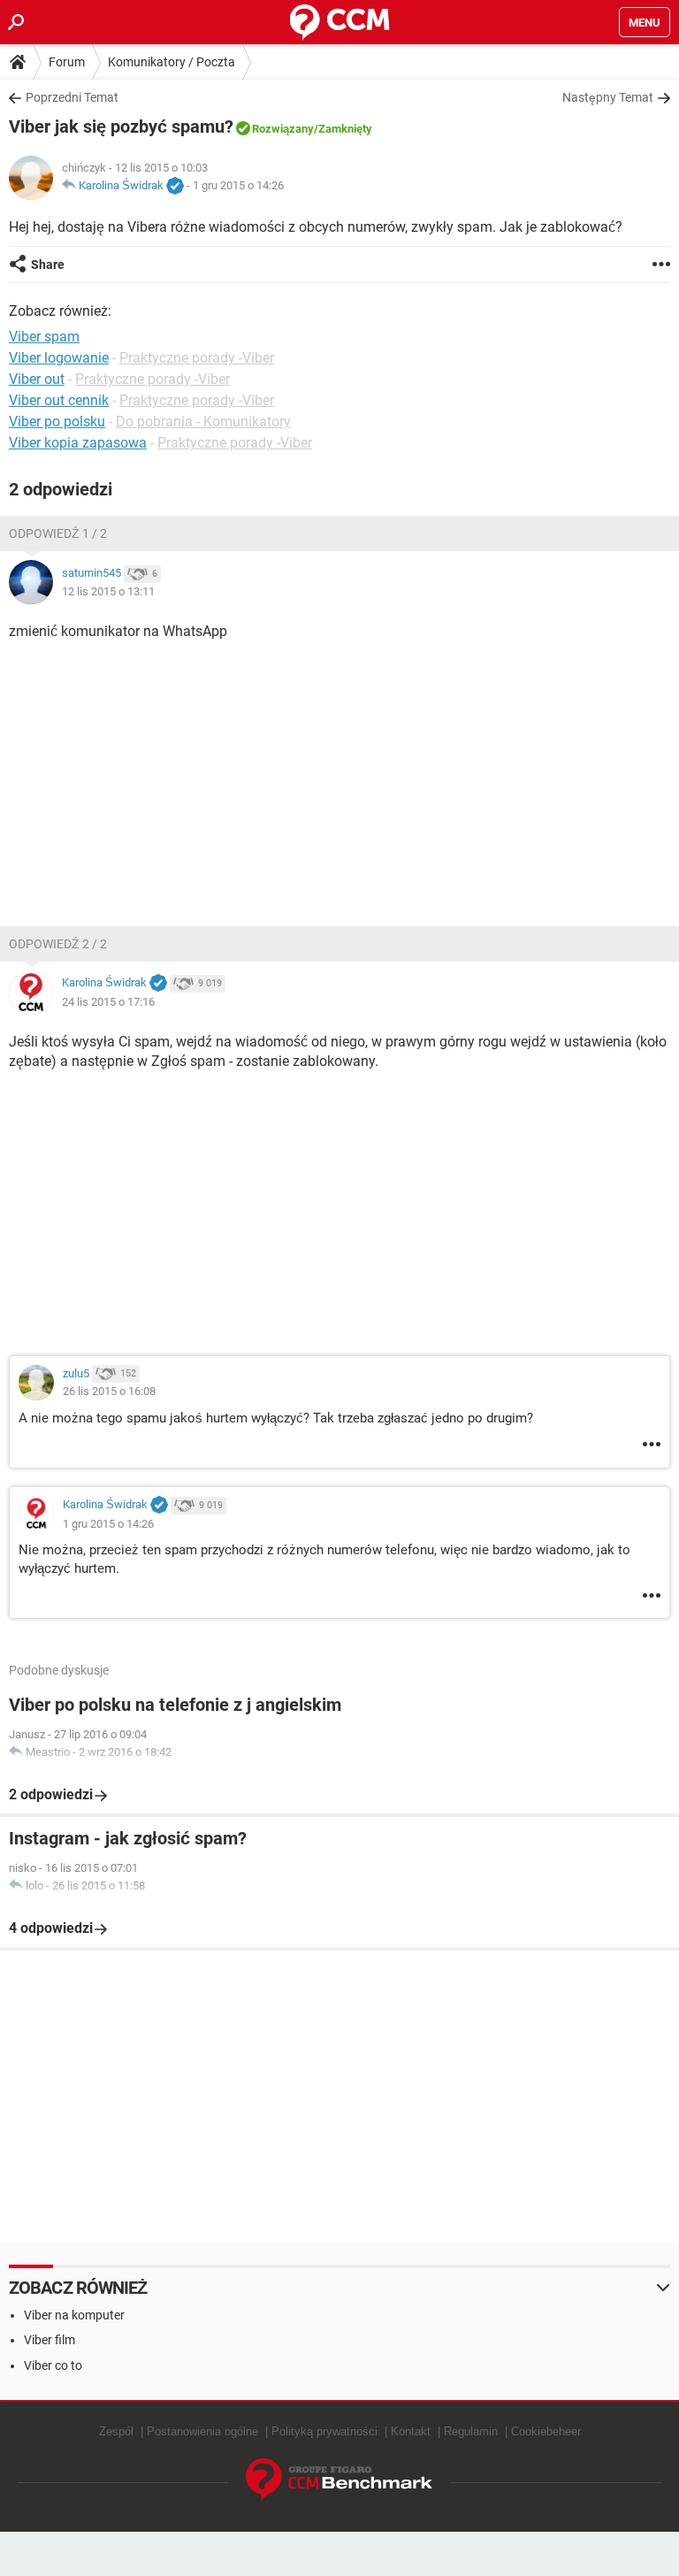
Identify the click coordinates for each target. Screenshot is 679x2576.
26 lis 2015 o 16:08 (109, 1391)
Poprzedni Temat (72, 97)
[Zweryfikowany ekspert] (175, 187)
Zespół (116, 2431)
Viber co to (53, 2365)
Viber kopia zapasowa (78, 443)
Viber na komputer (74, 2315)
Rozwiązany (283, 129)
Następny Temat (608, 97)
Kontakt (411, 2431)
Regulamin (471, 2431)
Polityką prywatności (324, 2431)
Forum (67, 62)
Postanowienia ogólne (202, 2431)
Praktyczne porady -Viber (197, 358)
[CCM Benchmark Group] (339, 2480)
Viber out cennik (59, 400)
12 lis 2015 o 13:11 (108, 591)
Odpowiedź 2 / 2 (58, 944)
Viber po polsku (57, 422)
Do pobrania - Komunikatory (203, 422)
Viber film (50, 2340)
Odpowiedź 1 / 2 (58, 533)
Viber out (37, 379)
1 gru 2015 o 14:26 (238, 185)
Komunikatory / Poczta (172, 62)
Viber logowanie (59, 358)
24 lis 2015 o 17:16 (108, 1002)
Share (48, 264)
